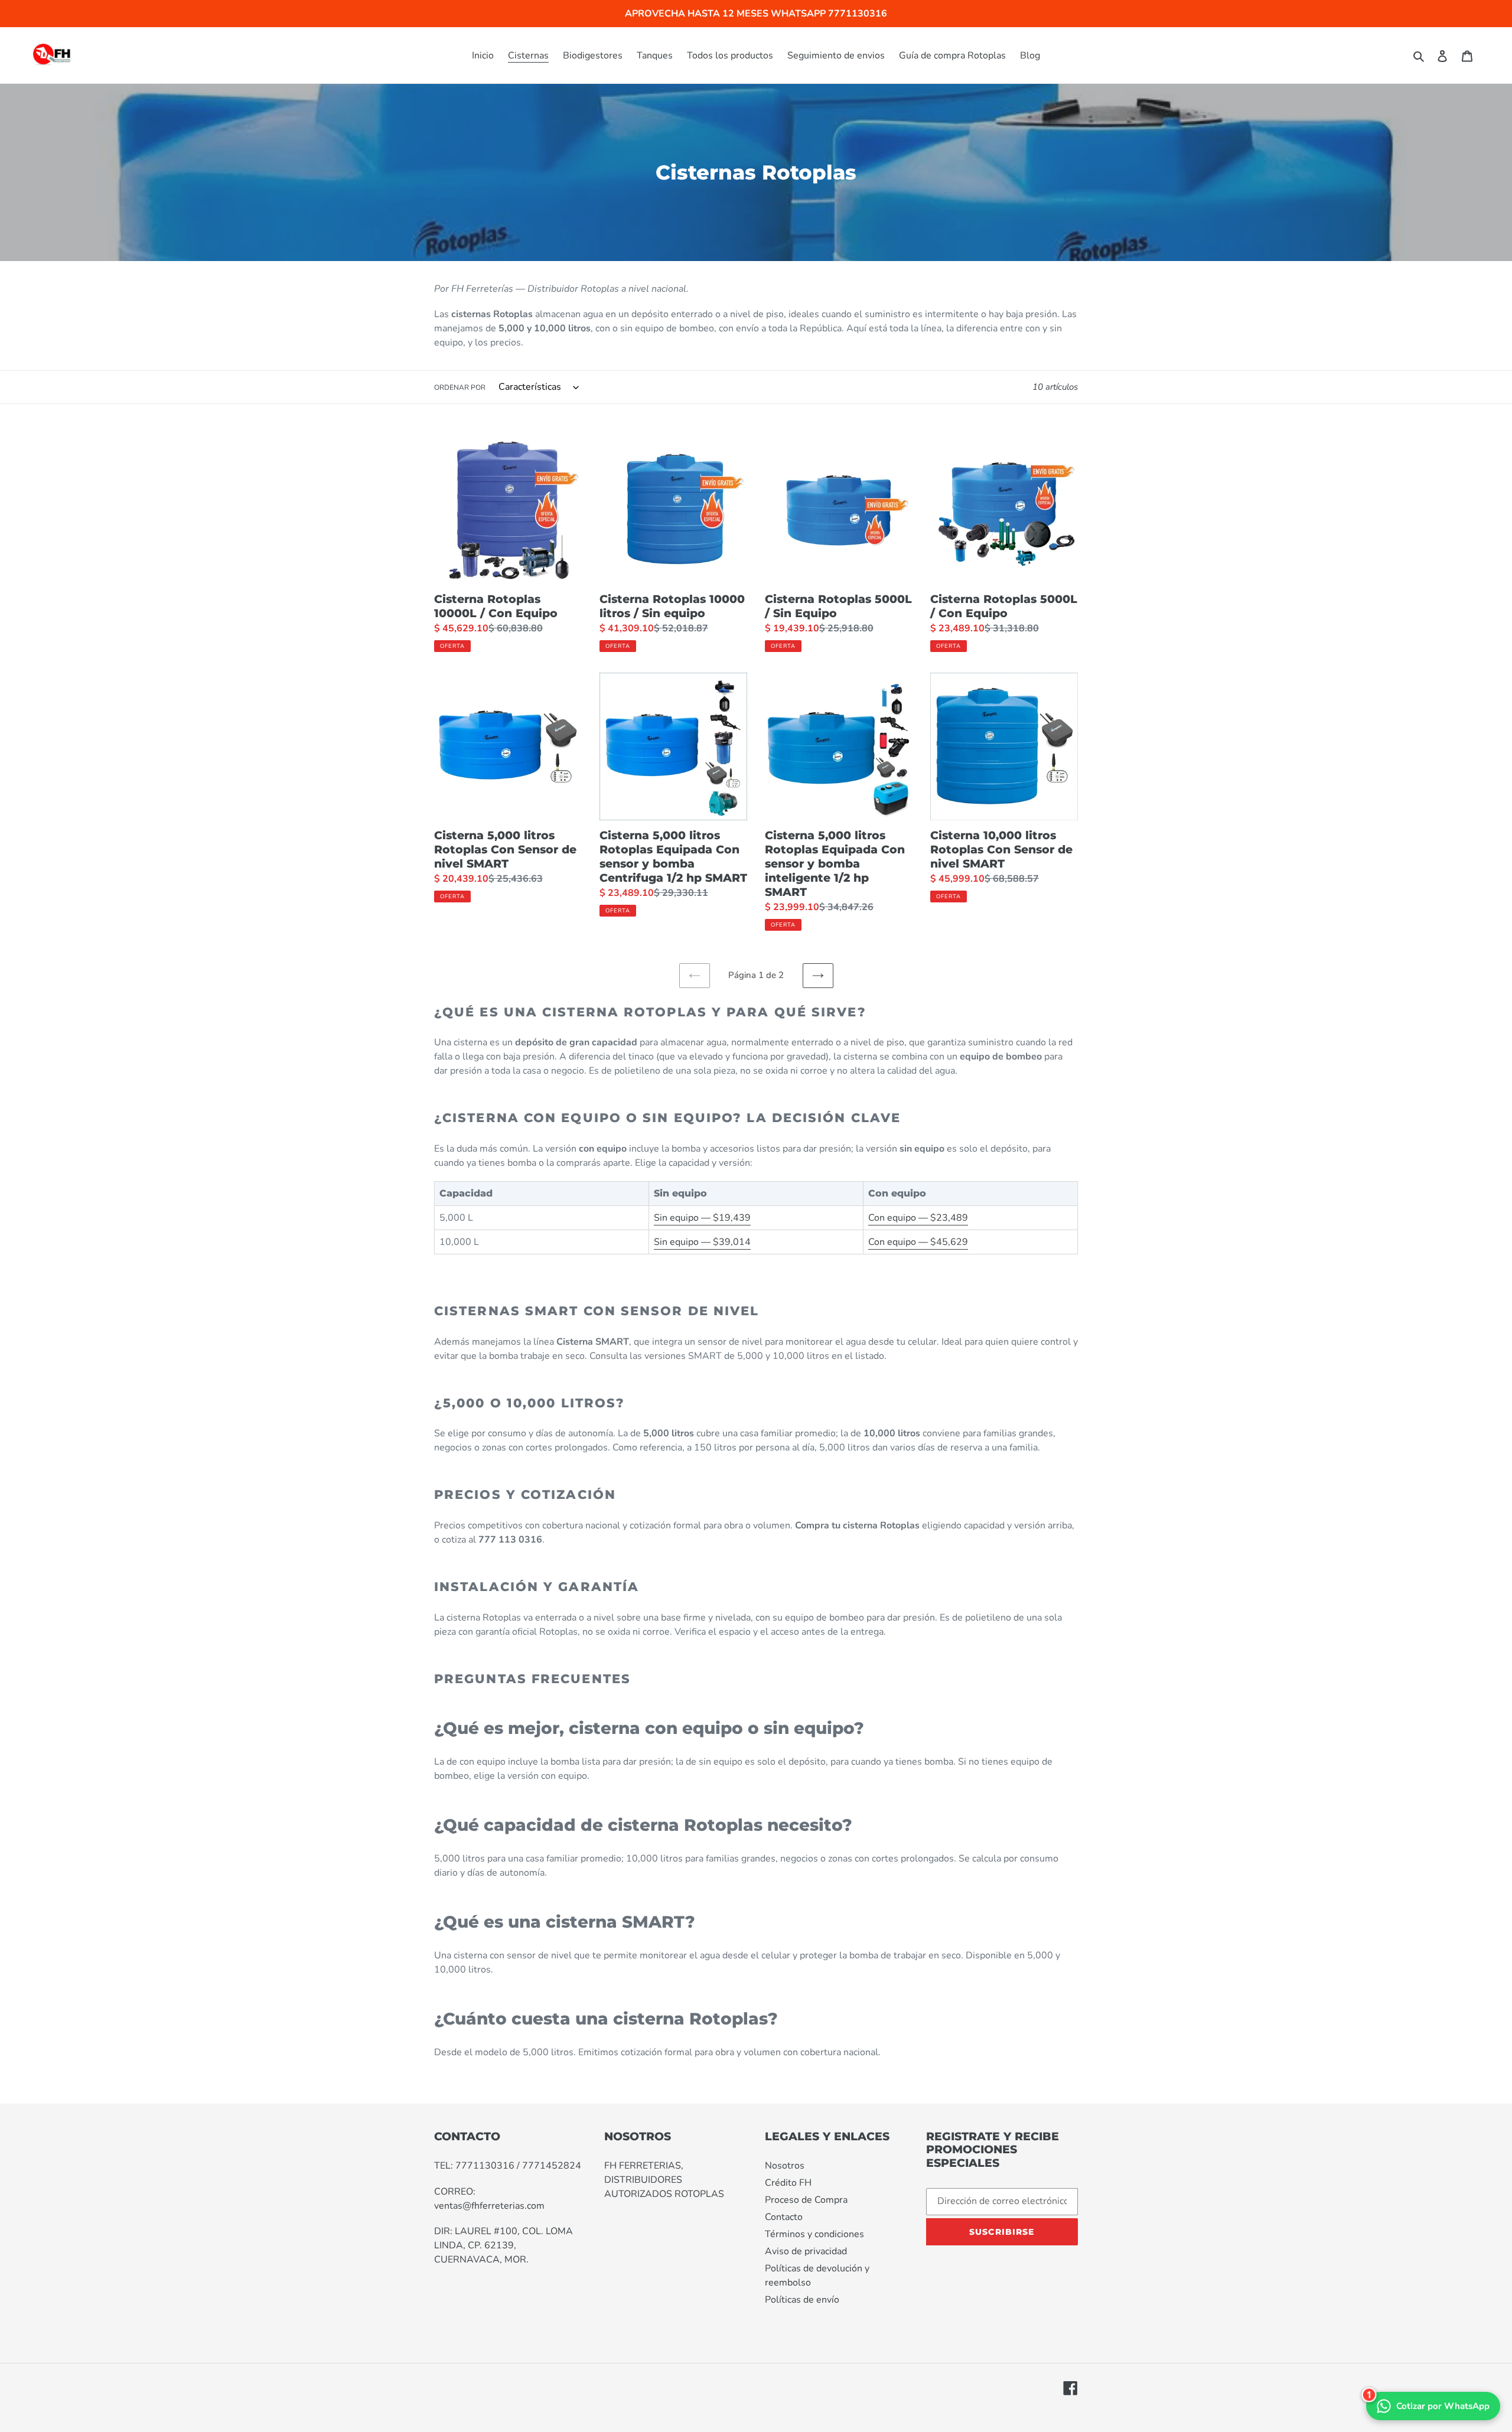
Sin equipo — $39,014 (702, 1242)
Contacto (784, 2217)
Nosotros (785, 2166)
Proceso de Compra (806, 2200)
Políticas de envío (802, 2300)
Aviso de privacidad (806, 2251)
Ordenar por (460, 387)
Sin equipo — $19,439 (702, 1218)
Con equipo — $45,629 (918, 1242)
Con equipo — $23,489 (918, 1218)
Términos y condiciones (814, 2234)
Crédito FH (788, 2183)
